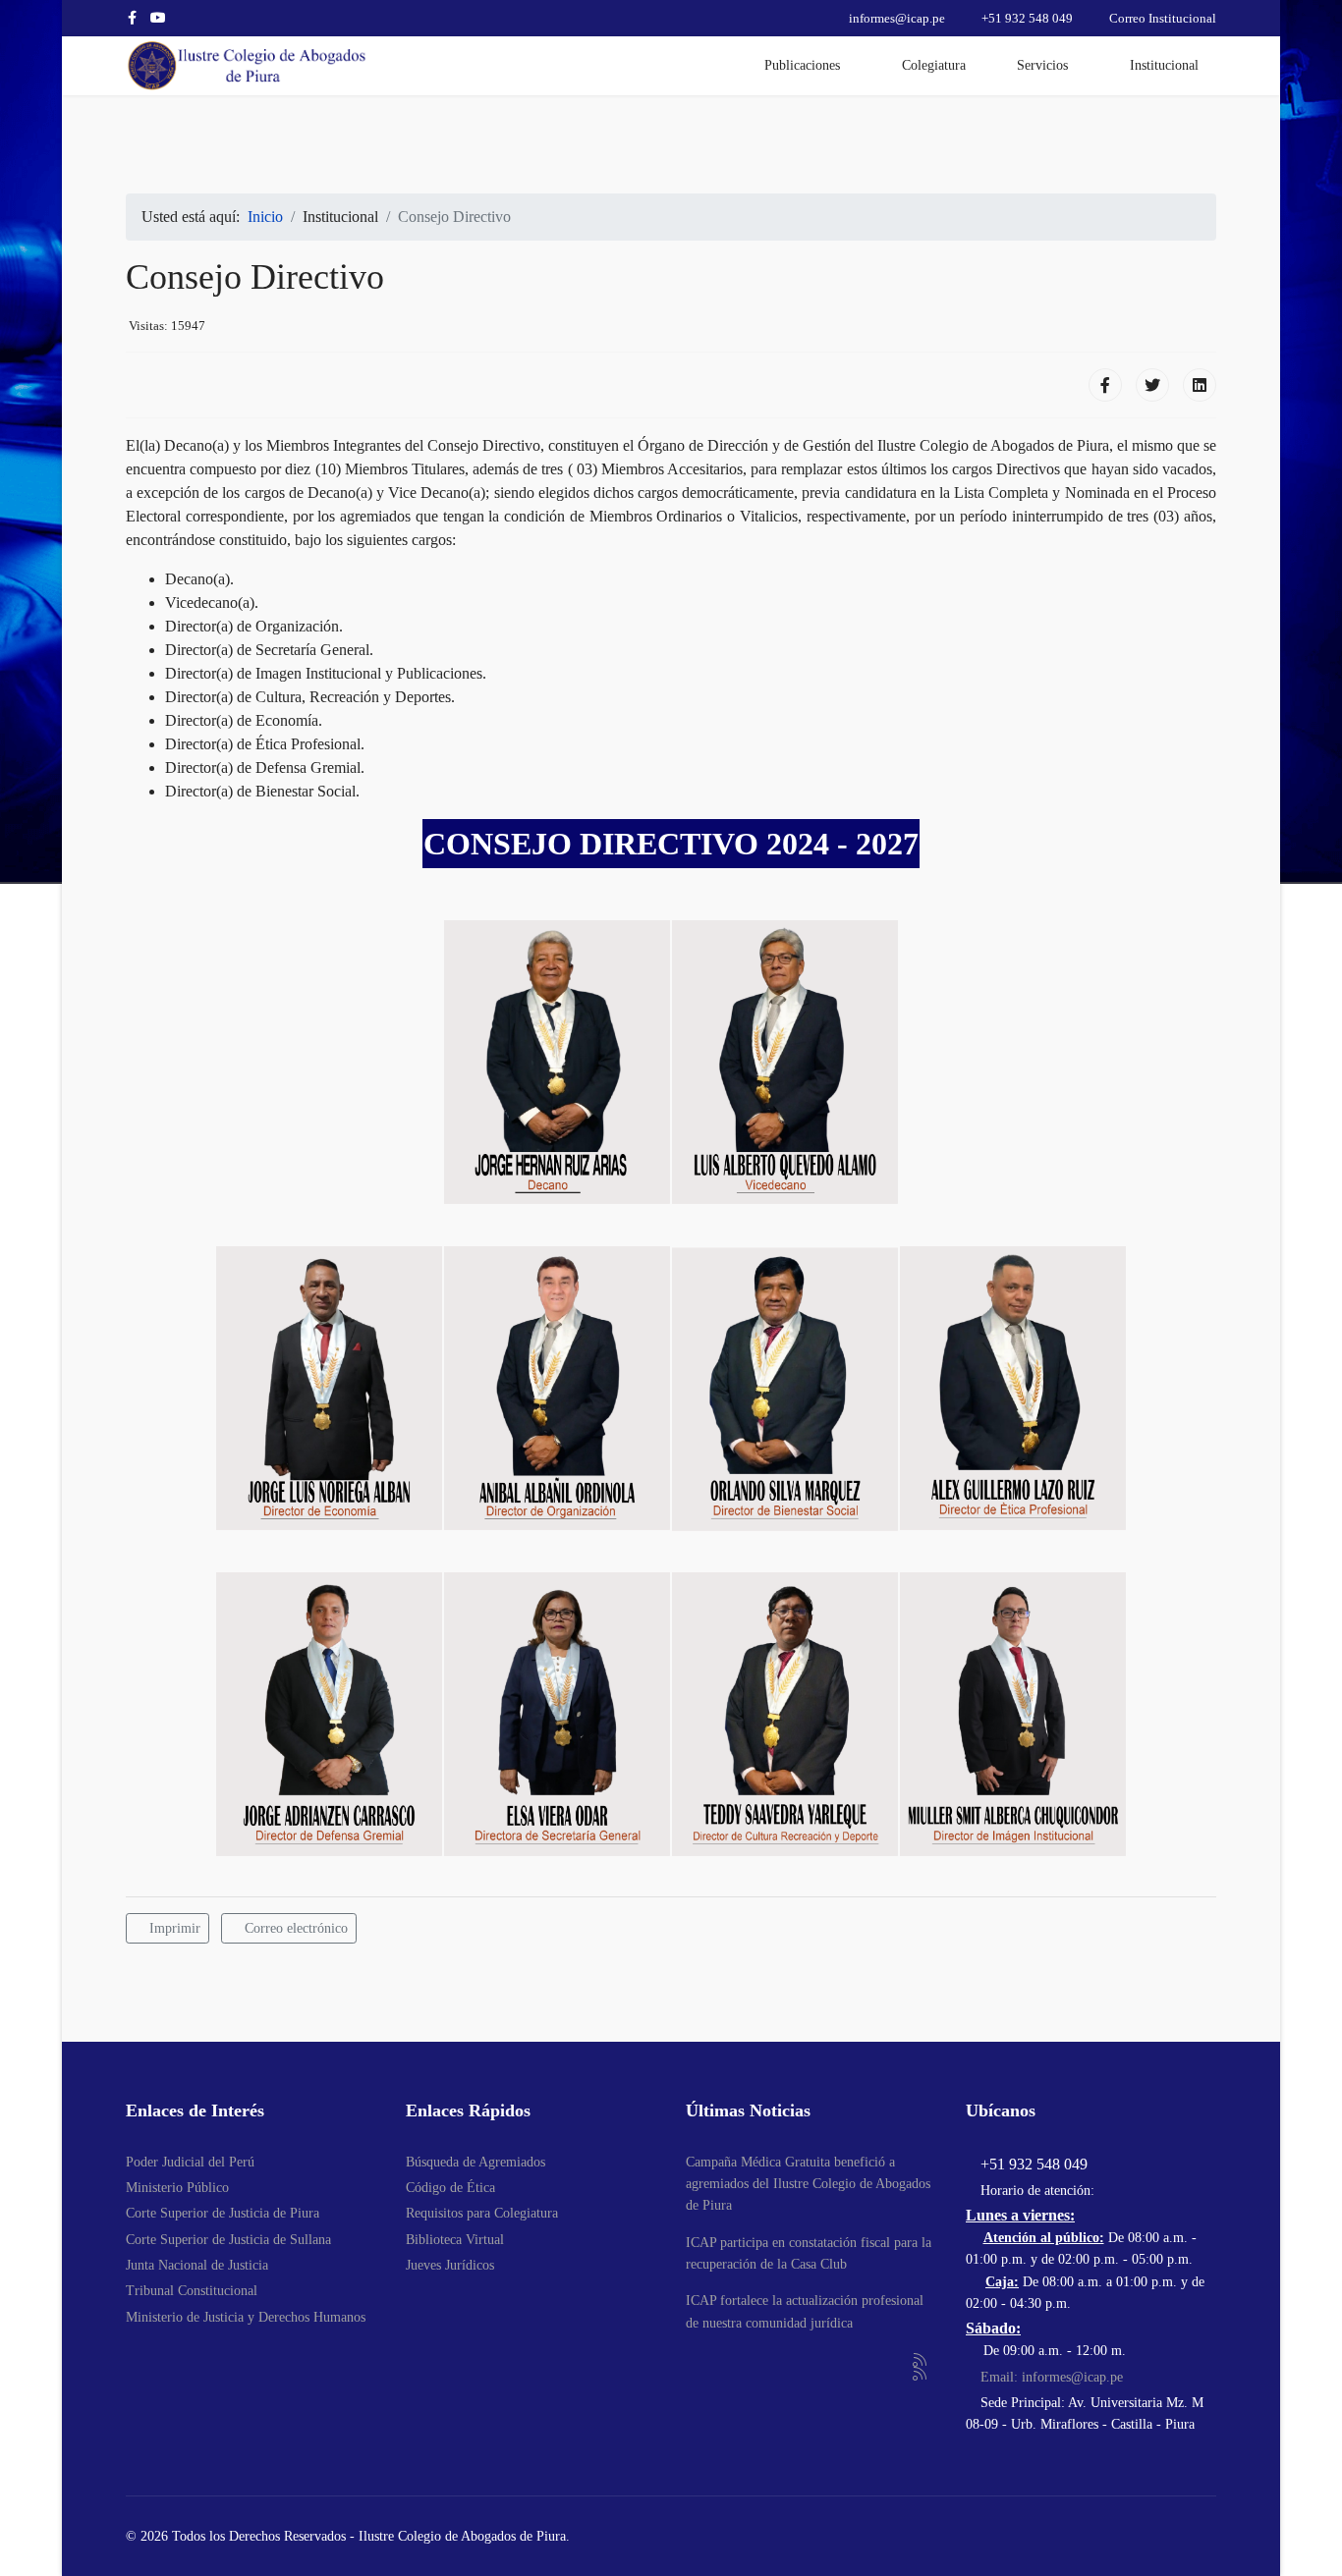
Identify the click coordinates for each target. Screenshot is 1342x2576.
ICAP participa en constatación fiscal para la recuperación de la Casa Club (809, 2253)
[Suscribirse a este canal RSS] (921, 2361)
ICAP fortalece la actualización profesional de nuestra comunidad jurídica (805, 2311)
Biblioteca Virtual (455, 2240)
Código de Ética (450, 2188)
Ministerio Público (177, 2188)
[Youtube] (158, 18)
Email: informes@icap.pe (1050, 2377)
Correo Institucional (1163, 19)
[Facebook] (1105, 385)
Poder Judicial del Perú (190, 2162)
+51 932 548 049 (1027, 19)
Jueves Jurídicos (450, 2265)
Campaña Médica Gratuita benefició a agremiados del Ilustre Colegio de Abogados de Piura (808, 2184)
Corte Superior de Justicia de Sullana (228, 2240)
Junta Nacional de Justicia (197, 2265)
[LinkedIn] (1200, 385)
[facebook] (132, 18)
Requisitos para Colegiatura (482, 2213)
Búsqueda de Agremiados (475, 2162)
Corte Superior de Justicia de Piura (223, 2213)
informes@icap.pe (897, 19)
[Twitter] (1152, 385)
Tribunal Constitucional (192, 2291)
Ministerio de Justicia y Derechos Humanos (246, 2317)
